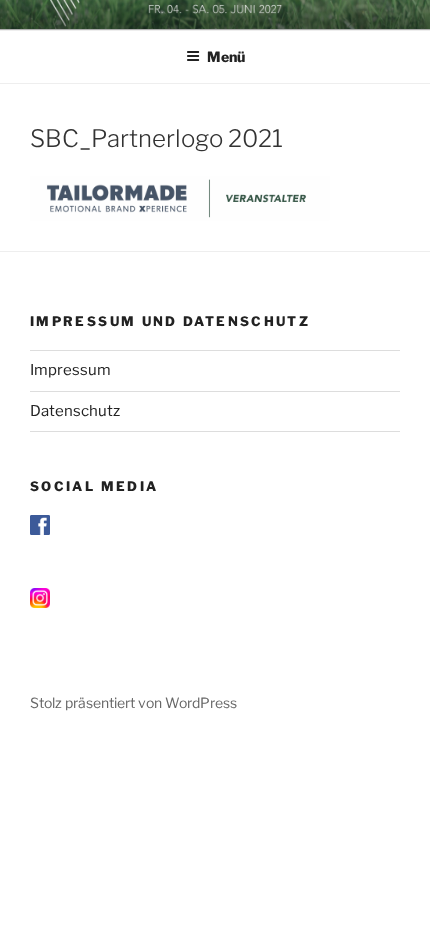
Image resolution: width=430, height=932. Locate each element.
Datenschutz (75, 411)
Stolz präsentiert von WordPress (133, 702)
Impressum (70, 370)
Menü (226, 56)
